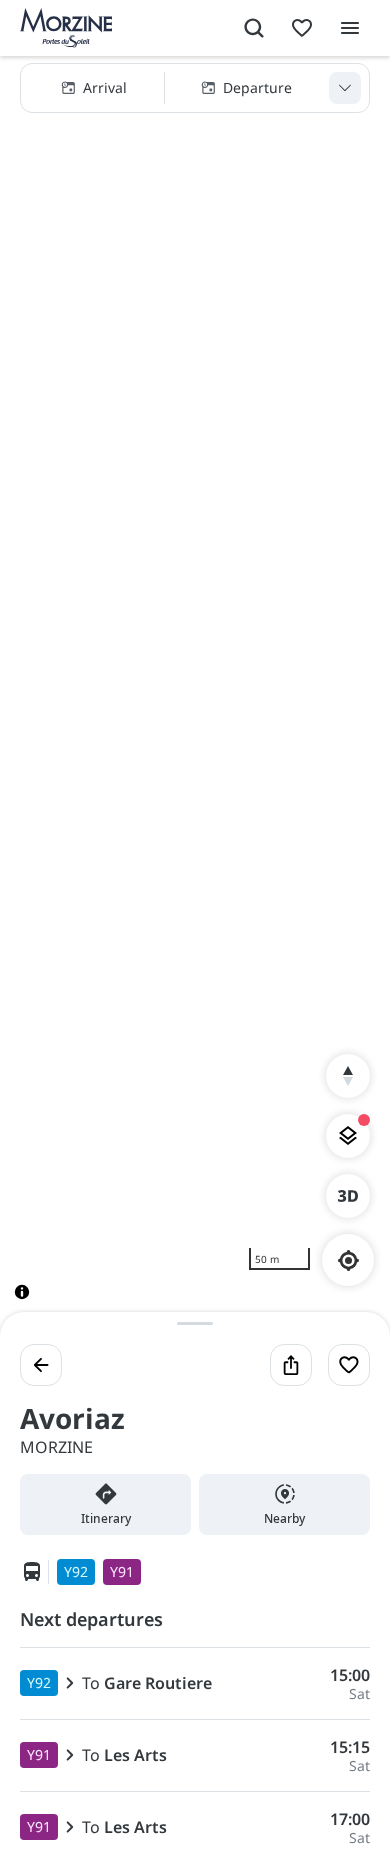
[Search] (254, 28)
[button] (195, 88)
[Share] (291, 1365)
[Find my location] (348, 1260)
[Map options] (348, 1136)
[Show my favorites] (302, 28)
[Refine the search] (345, 88)
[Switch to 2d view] (348, 1196)
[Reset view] (348, 1076)
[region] (195, 694)
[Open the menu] (350, 28)
